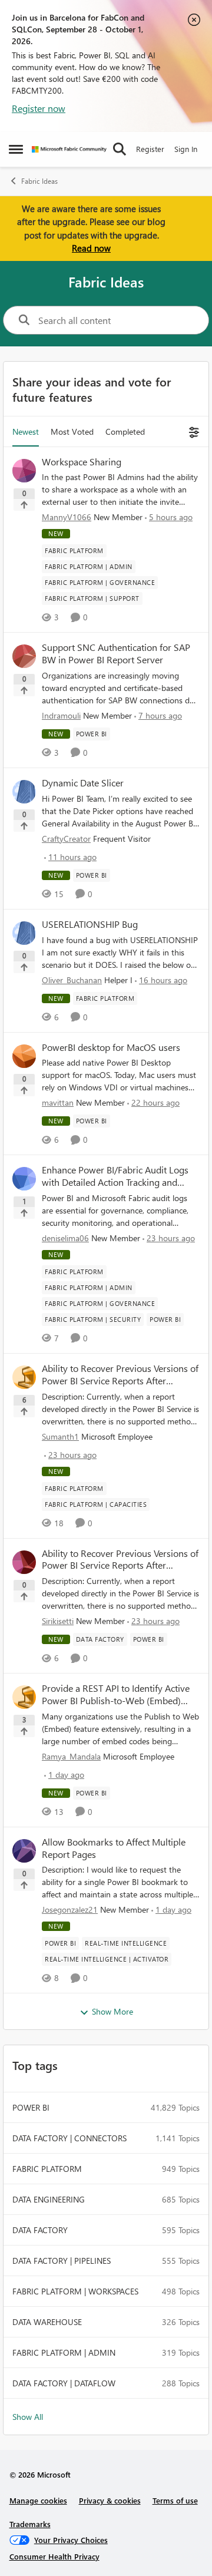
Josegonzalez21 (70, 1909)
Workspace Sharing (82, 462)
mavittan (58, 1102)
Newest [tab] (26, 431)
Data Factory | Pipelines (62, 2261)
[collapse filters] (192, 431)
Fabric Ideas (39, 181)
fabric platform (47, 2169)
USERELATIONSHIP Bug (90, 924)
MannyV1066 (67, 517)
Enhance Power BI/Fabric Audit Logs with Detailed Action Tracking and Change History (115, 1176)
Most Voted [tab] (72, 431)
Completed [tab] (125, 431)
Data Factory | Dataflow (64, 2383)
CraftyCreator (66, 839)
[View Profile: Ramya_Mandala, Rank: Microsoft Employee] (24, 1697)
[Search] (120, 149)
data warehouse (47, 2322)
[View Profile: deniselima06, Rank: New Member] (24, 1179)
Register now (39, 108)
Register (150, 149)
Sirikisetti (58, 1621)
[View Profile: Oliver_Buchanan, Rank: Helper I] (24, 933)
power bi (31, 2107)
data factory (40, 2230)
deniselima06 (65, 1238)
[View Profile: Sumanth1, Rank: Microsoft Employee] (24, 1377)
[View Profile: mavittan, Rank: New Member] (24, 1056)
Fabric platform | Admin (64, 2352)
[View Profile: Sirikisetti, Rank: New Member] (24, 1562)
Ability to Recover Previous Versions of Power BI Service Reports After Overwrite (120, 1375)
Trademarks (30, 2524)
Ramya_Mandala (71, 1756)
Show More (112, 2011)
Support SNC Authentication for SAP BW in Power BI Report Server (116, 654)
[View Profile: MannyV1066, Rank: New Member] (24, 471)
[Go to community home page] (69, 149)
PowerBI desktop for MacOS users (111, 1047)
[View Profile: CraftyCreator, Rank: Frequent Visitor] (24, 792)
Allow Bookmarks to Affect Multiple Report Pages (114, 1848)
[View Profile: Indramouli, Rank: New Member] (24, 656)
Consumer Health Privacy (54, 2556)
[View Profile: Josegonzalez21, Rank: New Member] (24, 1851)
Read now (91, 248)
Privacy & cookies (110, 2500)
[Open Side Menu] (16, 149)
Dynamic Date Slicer (83, 783)
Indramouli (61, 715)
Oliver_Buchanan (72, 980)
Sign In (186, 149)
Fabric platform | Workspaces (75, 2291)
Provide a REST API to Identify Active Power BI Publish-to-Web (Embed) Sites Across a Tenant (116, 1695)
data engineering (49, 2199)
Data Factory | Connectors (69, 2138)
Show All (28, 2417)
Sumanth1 (60, 1436)
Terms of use (175, 2500)
